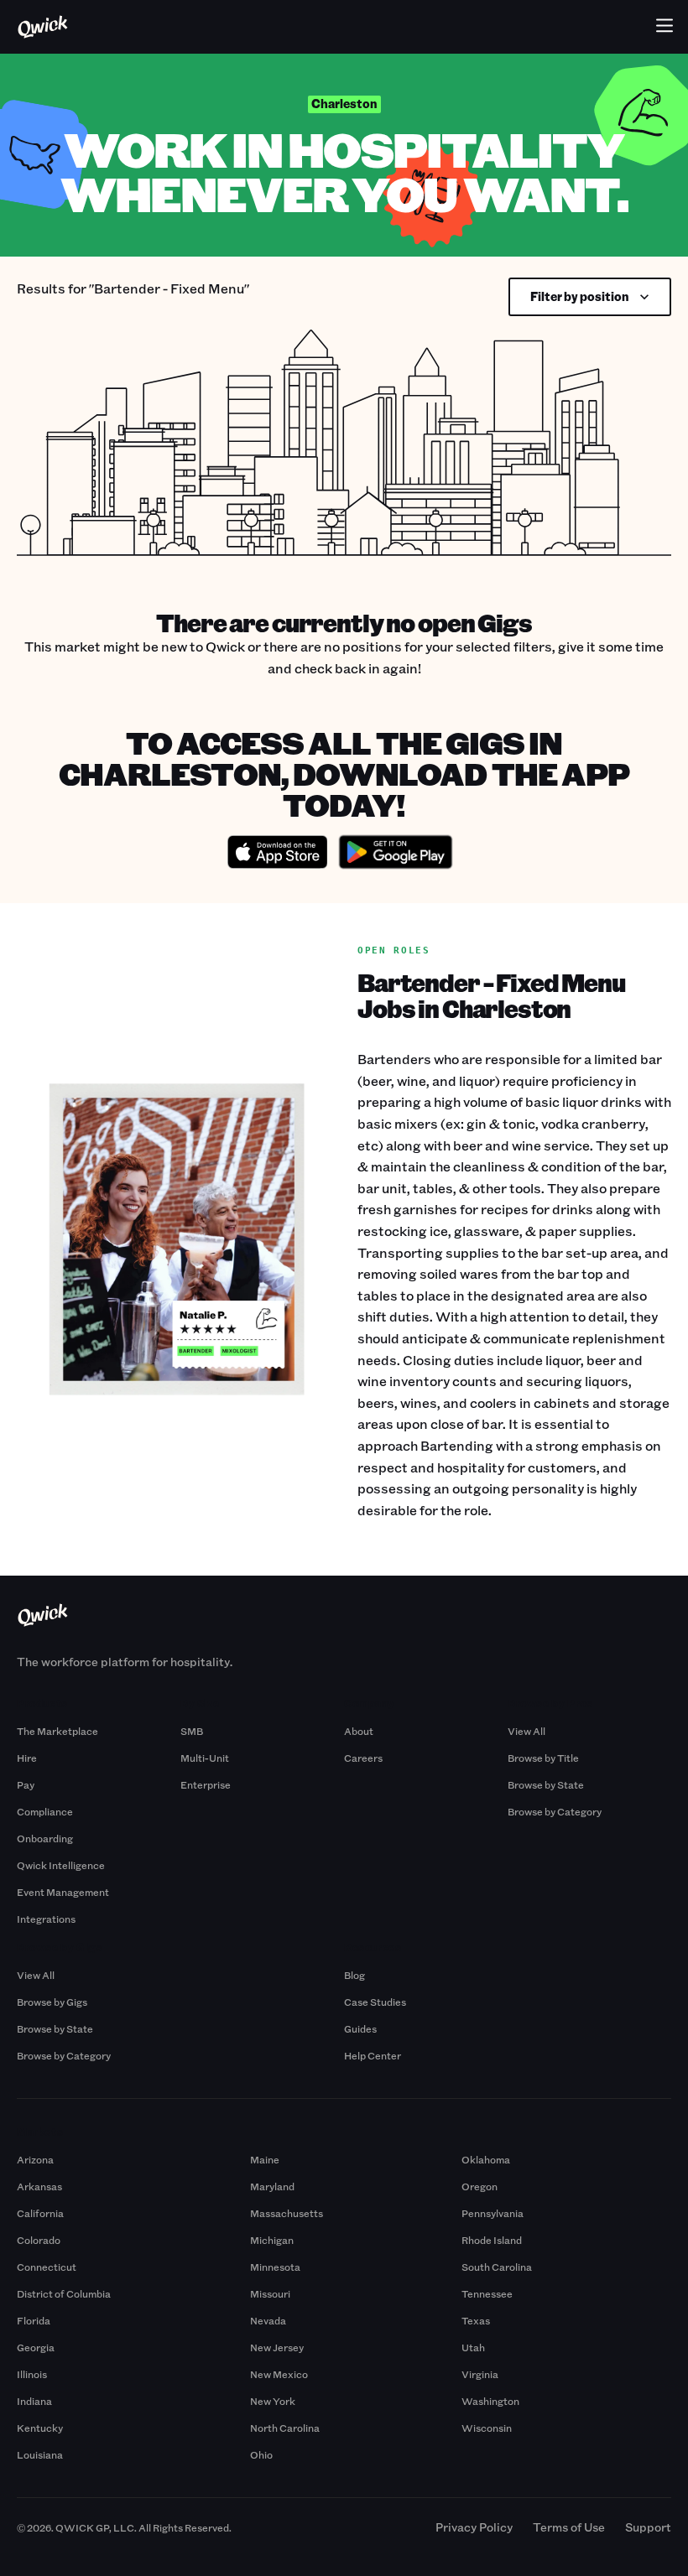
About (359, 1731)
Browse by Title (543, 1758)
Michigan (272, 2240)
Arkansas (39, 2186)
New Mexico (279, 2374)
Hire (27, 1758)
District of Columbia (64, 2293)
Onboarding (45, 1838)
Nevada (268, 2320)
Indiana (34, 2401)
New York (273, 2401)
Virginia (480, 2374)
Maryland (272, 2186)
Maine (265, 2159)
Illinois (32, 2374)
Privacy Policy (474, 2527)
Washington (490, 2401)
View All (526, 1731)
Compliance (45, 1811)
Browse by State (546, 1784)
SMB (192, 1731)
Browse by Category (555, 1811)
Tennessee (487, 2293)
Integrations (46, 1919)
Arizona (35, 2159)
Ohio (261, 2454)
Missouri (270, 2293)
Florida (34, 2320)
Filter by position (580, 296)
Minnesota (275, 2267)
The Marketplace (57, 1731)
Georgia (36, 2347)
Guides (360, 2028)
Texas (476, 2320)
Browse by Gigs (52, 2002)
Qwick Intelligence (61, 1865)
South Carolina (497, 2267)
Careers (363, 1758)
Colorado (39, 2240)
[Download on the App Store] (278, 854)
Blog (354, 1975)
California (40, 2213)
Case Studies (375, 2002)
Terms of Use (569, 2527)
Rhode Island (492, 2240)
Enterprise (206, 1784)
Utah (473, 2347)
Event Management (63, 1892)
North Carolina (285, 2428)
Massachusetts (287, 2213)
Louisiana (40, 2454)
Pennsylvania (493, 2213)
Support (648, 2527)
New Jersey (277, 2347)
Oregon (480, 2186)
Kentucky (40, 2428)
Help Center (373, 2055)
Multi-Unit (205, 1758)
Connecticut (47, 2267)
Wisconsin (487, 2428)
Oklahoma (486, 2159)
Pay (26, 1784)
